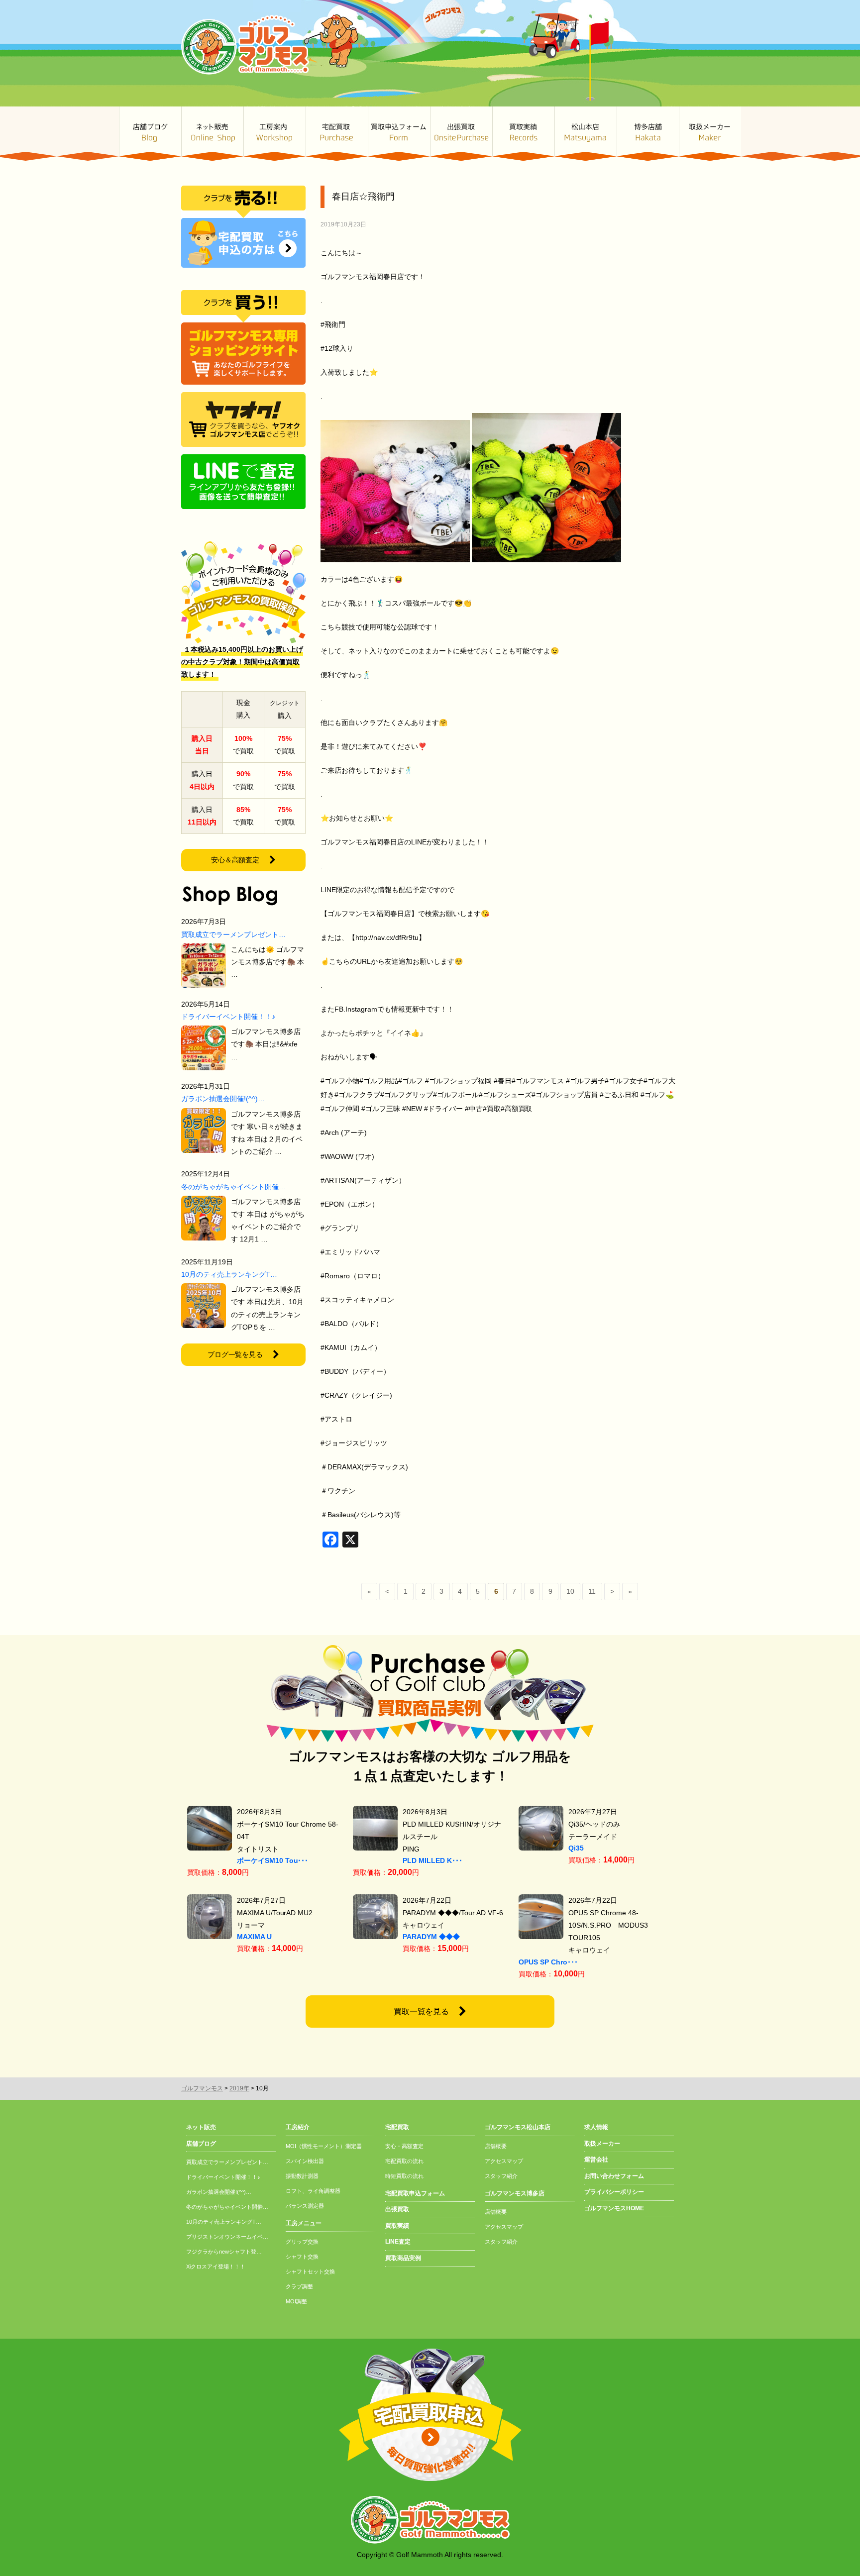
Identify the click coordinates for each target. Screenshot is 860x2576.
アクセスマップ (504, 2161)
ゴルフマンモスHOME (614, 2208)
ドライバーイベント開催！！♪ (228, 1017)
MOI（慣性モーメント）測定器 (324, 2146)
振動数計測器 (302, 2176)
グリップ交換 (302, 2242)
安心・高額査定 (404, 2146)
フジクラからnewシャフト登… (224, 2252)
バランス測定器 (305, 2206)
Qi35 (576, 1848)
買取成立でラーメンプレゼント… (233, 934)
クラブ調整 (299, 2286)
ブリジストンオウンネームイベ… (227, 2237)
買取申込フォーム (399, 134)
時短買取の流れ (404, 2176)
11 (592, 1591)
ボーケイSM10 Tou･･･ (273, 1860)
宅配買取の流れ (404, 2161)
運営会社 (596, 2160)
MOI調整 (296, 2301)
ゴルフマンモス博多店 (648, 134)
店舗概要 (496, 2146)
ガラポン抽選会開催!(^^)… (223, 1099)
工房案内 (274, 134)
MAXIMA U (254, 1937)
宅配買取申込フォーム (415, 2193)
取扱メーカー (710, 134)
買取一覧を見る (422, 2011)
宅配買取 (337, 134)
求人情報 (596, 2127)
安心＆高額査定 (235, 860)
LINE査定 (398, 2242)
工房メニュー (304, 2223)
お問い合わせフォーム (614, 2176)
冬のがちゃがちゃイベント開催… (233, 1187)
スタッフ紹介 (501, 2176)
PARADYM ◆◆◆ (431, 1937)
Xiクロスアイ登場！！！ (216, 2267)
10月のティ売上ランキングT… (229, 1274)
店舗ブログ (150, 134)
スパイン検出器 (305, 2161)
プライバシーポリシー (614, 2192)
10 (570, 1591)
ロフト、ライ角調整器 (313, 2191)
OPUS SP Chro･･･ (548, 1962)
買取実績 (523, 134)
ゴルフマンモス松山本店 (586, 134)
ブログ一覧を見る (235, 1354)
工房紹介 (298, 2127)
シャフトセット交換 (310, 2271)
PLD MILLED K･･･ (432, 1860)
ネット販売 (212, 134)
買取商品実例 (403, 2258)
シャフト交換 (302, 2257)
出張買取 (461, 134)
